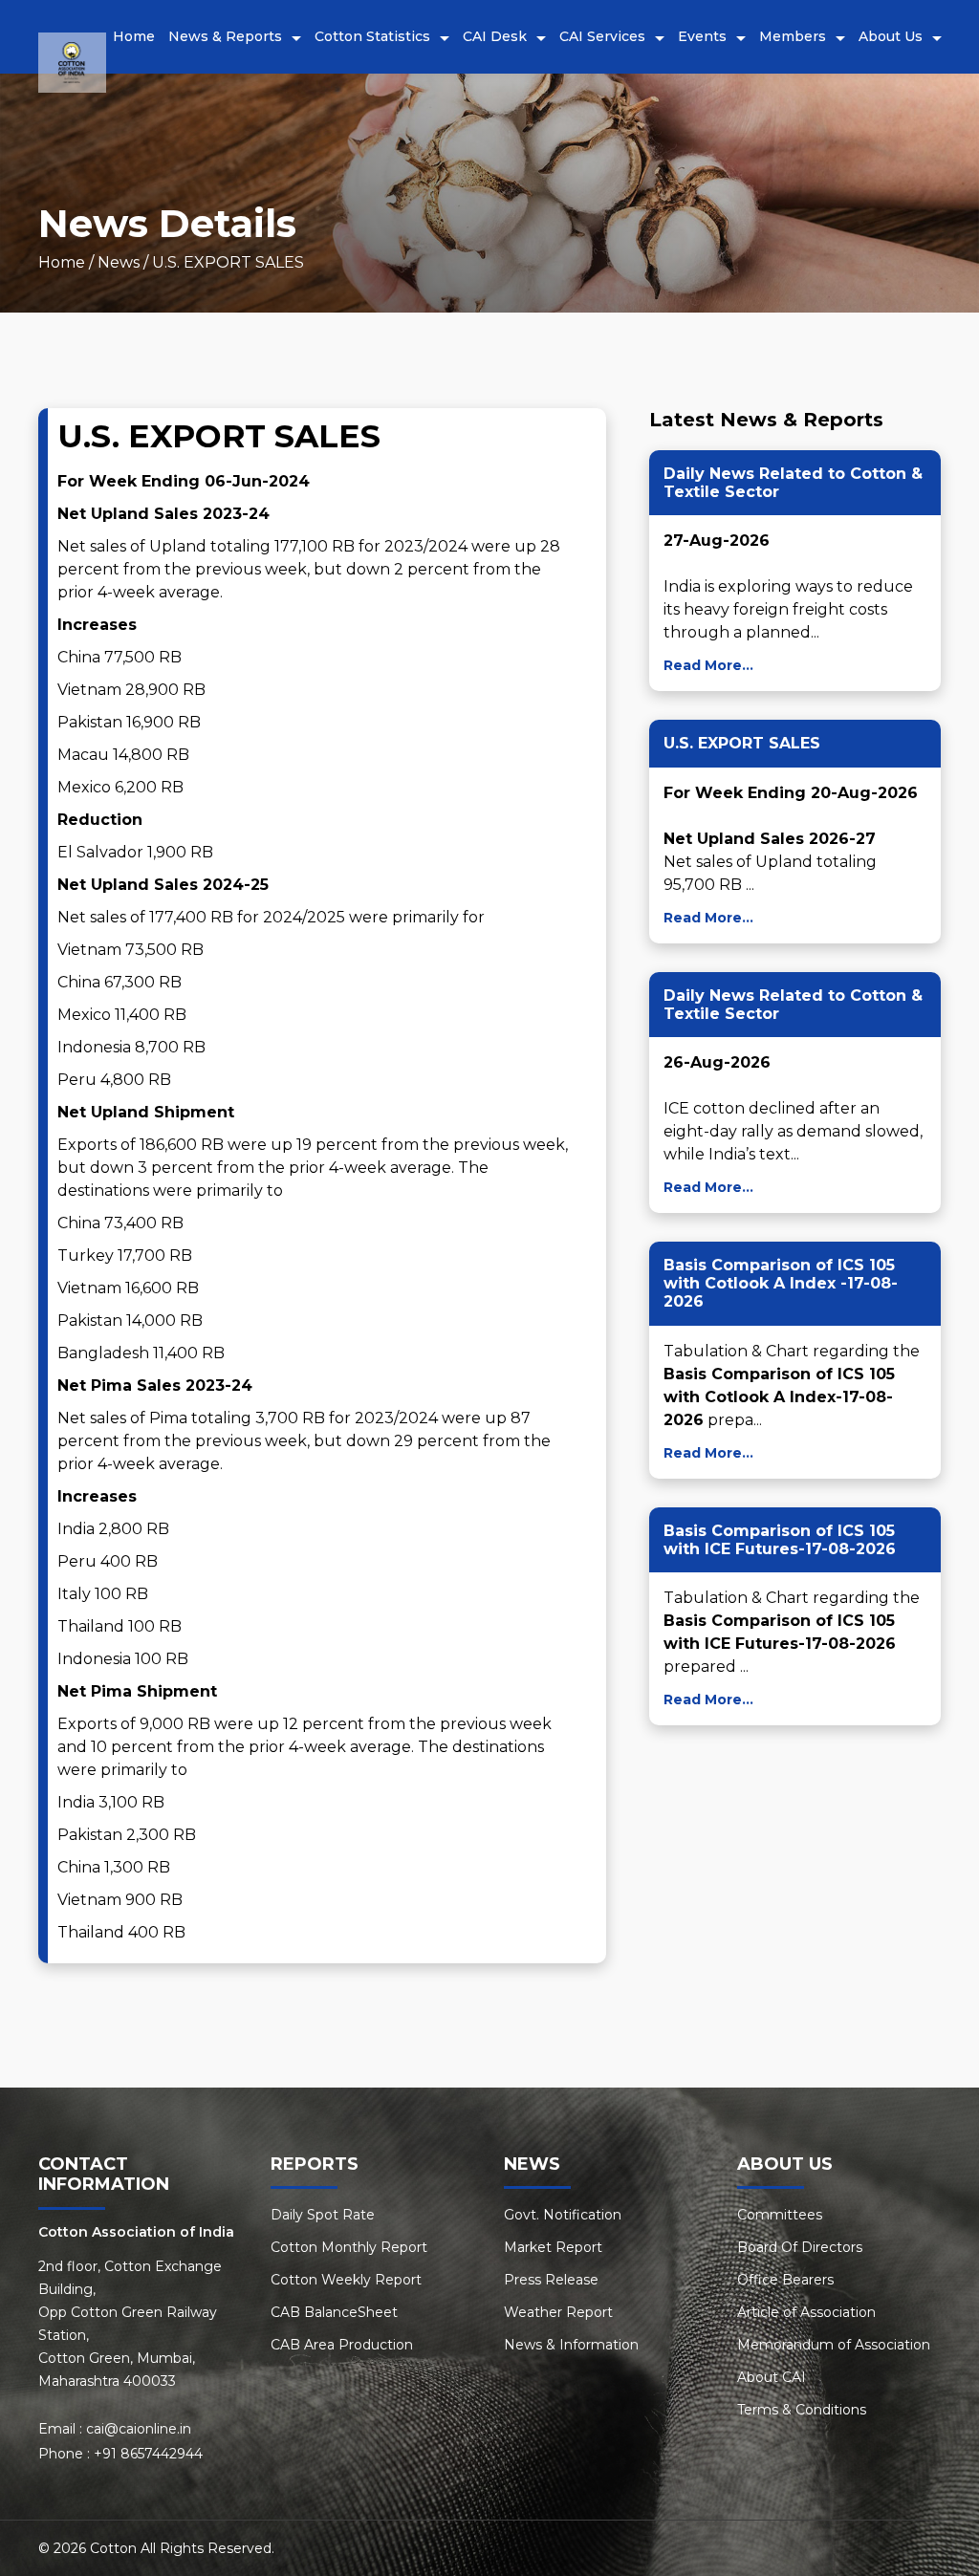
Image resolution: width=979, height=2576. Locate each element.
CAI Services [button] (602, 36)
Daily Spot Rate (323, 2215)
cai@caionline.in (139, 2429)
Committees (780, 2215)
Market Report (553, 2247)
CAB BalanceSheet (334, 2312)
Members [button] (793, 36)
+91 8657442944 (148, 2454)
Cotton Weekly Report (346, 2280)
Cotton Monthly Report (349, 2247)
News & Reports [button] (225, 36)
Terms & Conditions (802, 2410)
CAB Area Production (342, 2345)
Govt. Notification (563, 2215)
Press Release (551, 2280)
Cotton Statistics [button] (372, 36)
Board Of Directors (800, 2247)
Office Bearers (785, 2280)
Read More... (708, 665)
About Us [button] (891, 36)
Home (134, 36)
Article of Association (806, 2312)
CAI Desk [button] (495, 36)
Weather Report (558, 2312)
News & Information (571, 2345)
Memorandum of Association (834, 2345)
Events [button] (702, 36)
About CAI (772, 2377)
